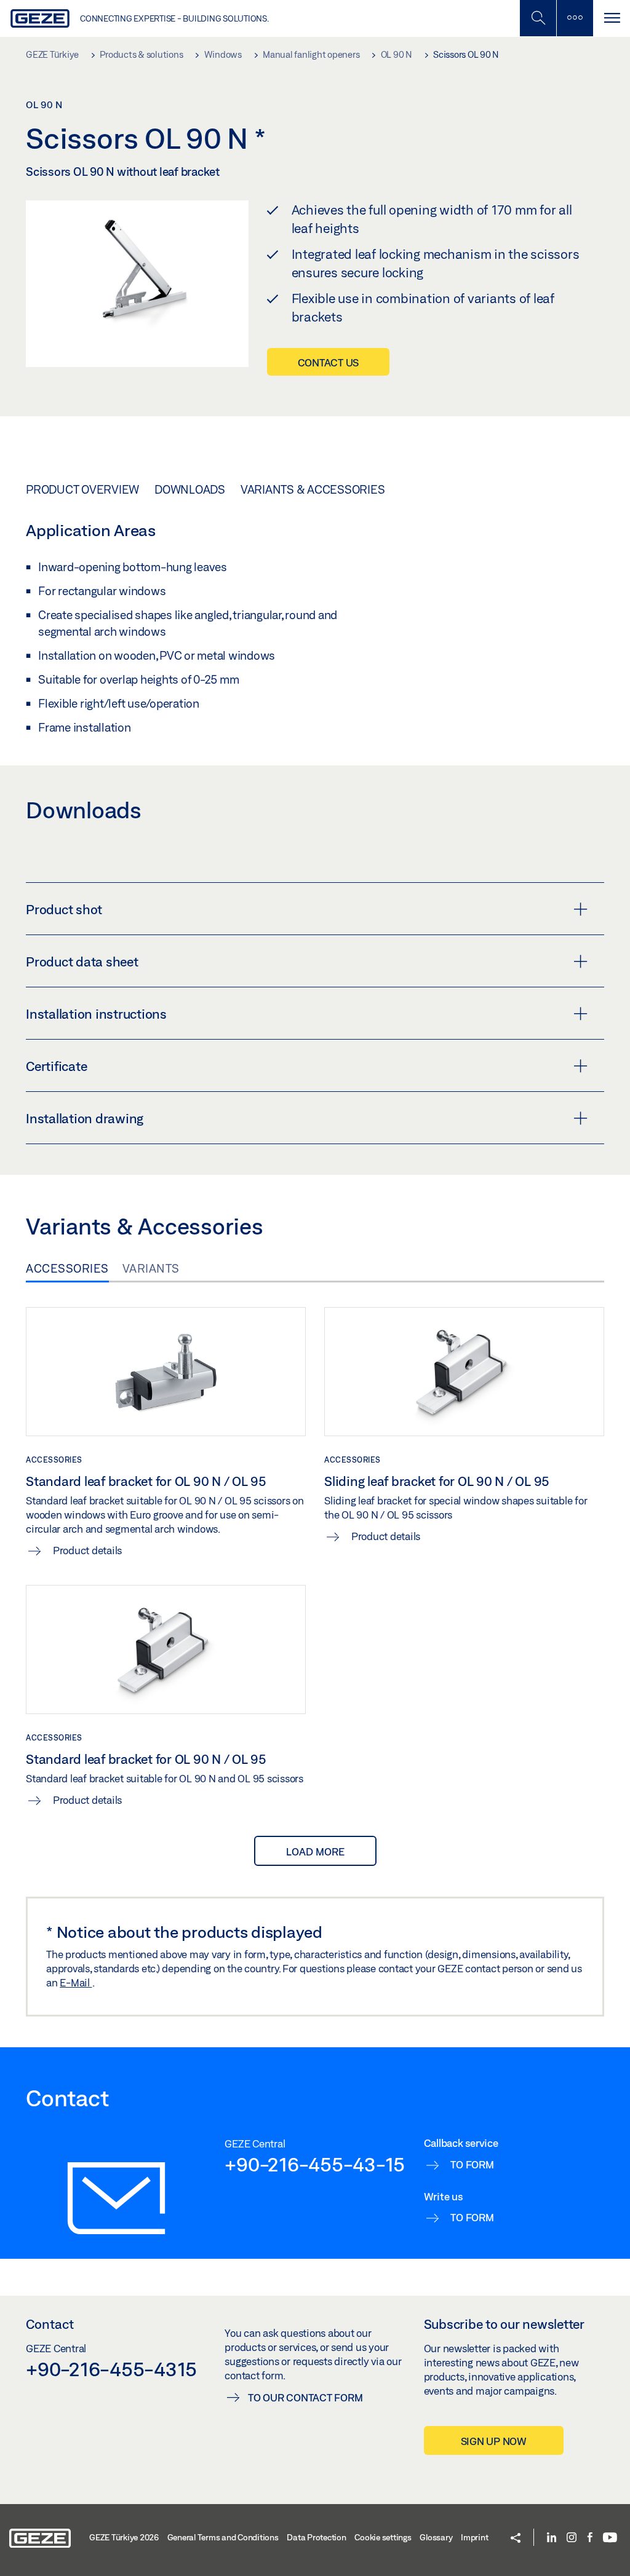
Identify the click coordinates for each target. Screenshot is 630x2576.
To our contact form (305, 2397)
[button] (516, 2539)
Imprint (474, 2537)
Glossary (436, 2537)
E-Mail (76, 1982)
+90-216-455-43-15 (315, 2164)
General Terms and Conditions (223, 2537)
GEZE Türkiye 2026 (124, 2537)
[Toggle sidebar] (575, 18)
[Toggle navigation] (612, 18)
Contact (50, 2324)
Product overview (82, 489)
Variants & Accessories (313, 489)
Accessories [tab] (67, 1268)
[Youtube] (610, 2538)
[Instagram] (572, 2538)
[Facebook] (590, 2538)
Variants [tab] (151, 1268)
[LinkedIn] (552, 2538)
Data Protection (316, 2537)
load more (315, 1851)
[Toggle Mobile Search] (538, 18)
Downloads (190, 489)
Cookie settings (383, 2537)
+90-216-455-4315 (111, 2369)
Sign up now (494, 2441)
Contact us (329, 362)
